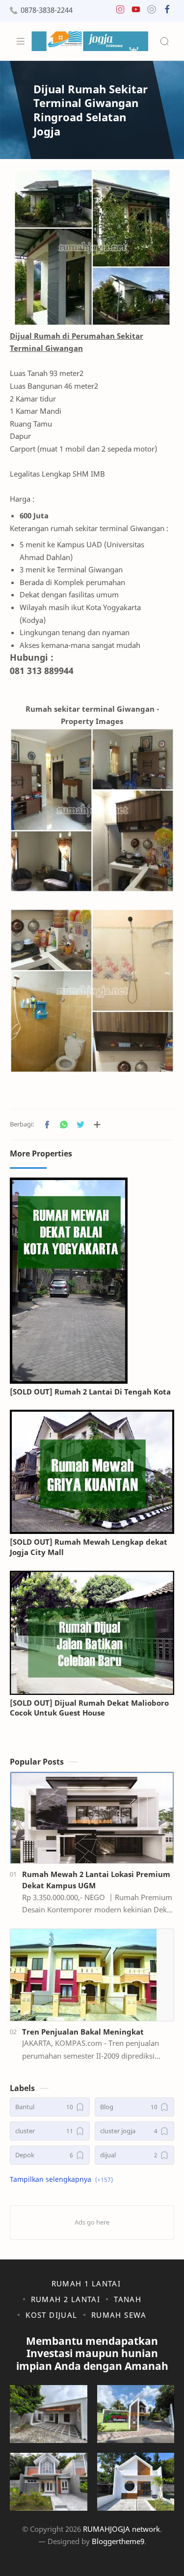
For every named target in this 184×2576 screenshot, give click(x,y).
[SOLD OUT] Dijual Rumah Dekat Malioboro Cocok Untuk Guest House (89, 1708)
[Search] (164, 41)
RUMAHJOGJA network (121, 2529)
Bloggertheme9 (118, 2541)
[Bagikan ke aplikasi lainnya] (97, 1125)
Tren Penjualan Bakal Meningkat (83, 2032)
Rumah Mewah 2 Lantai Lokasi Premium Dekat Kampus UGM (96, 1880)
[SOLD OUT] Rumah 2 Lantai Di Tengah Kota (90, 1392)
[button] (120, 12)
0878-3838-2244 (47, 10)
